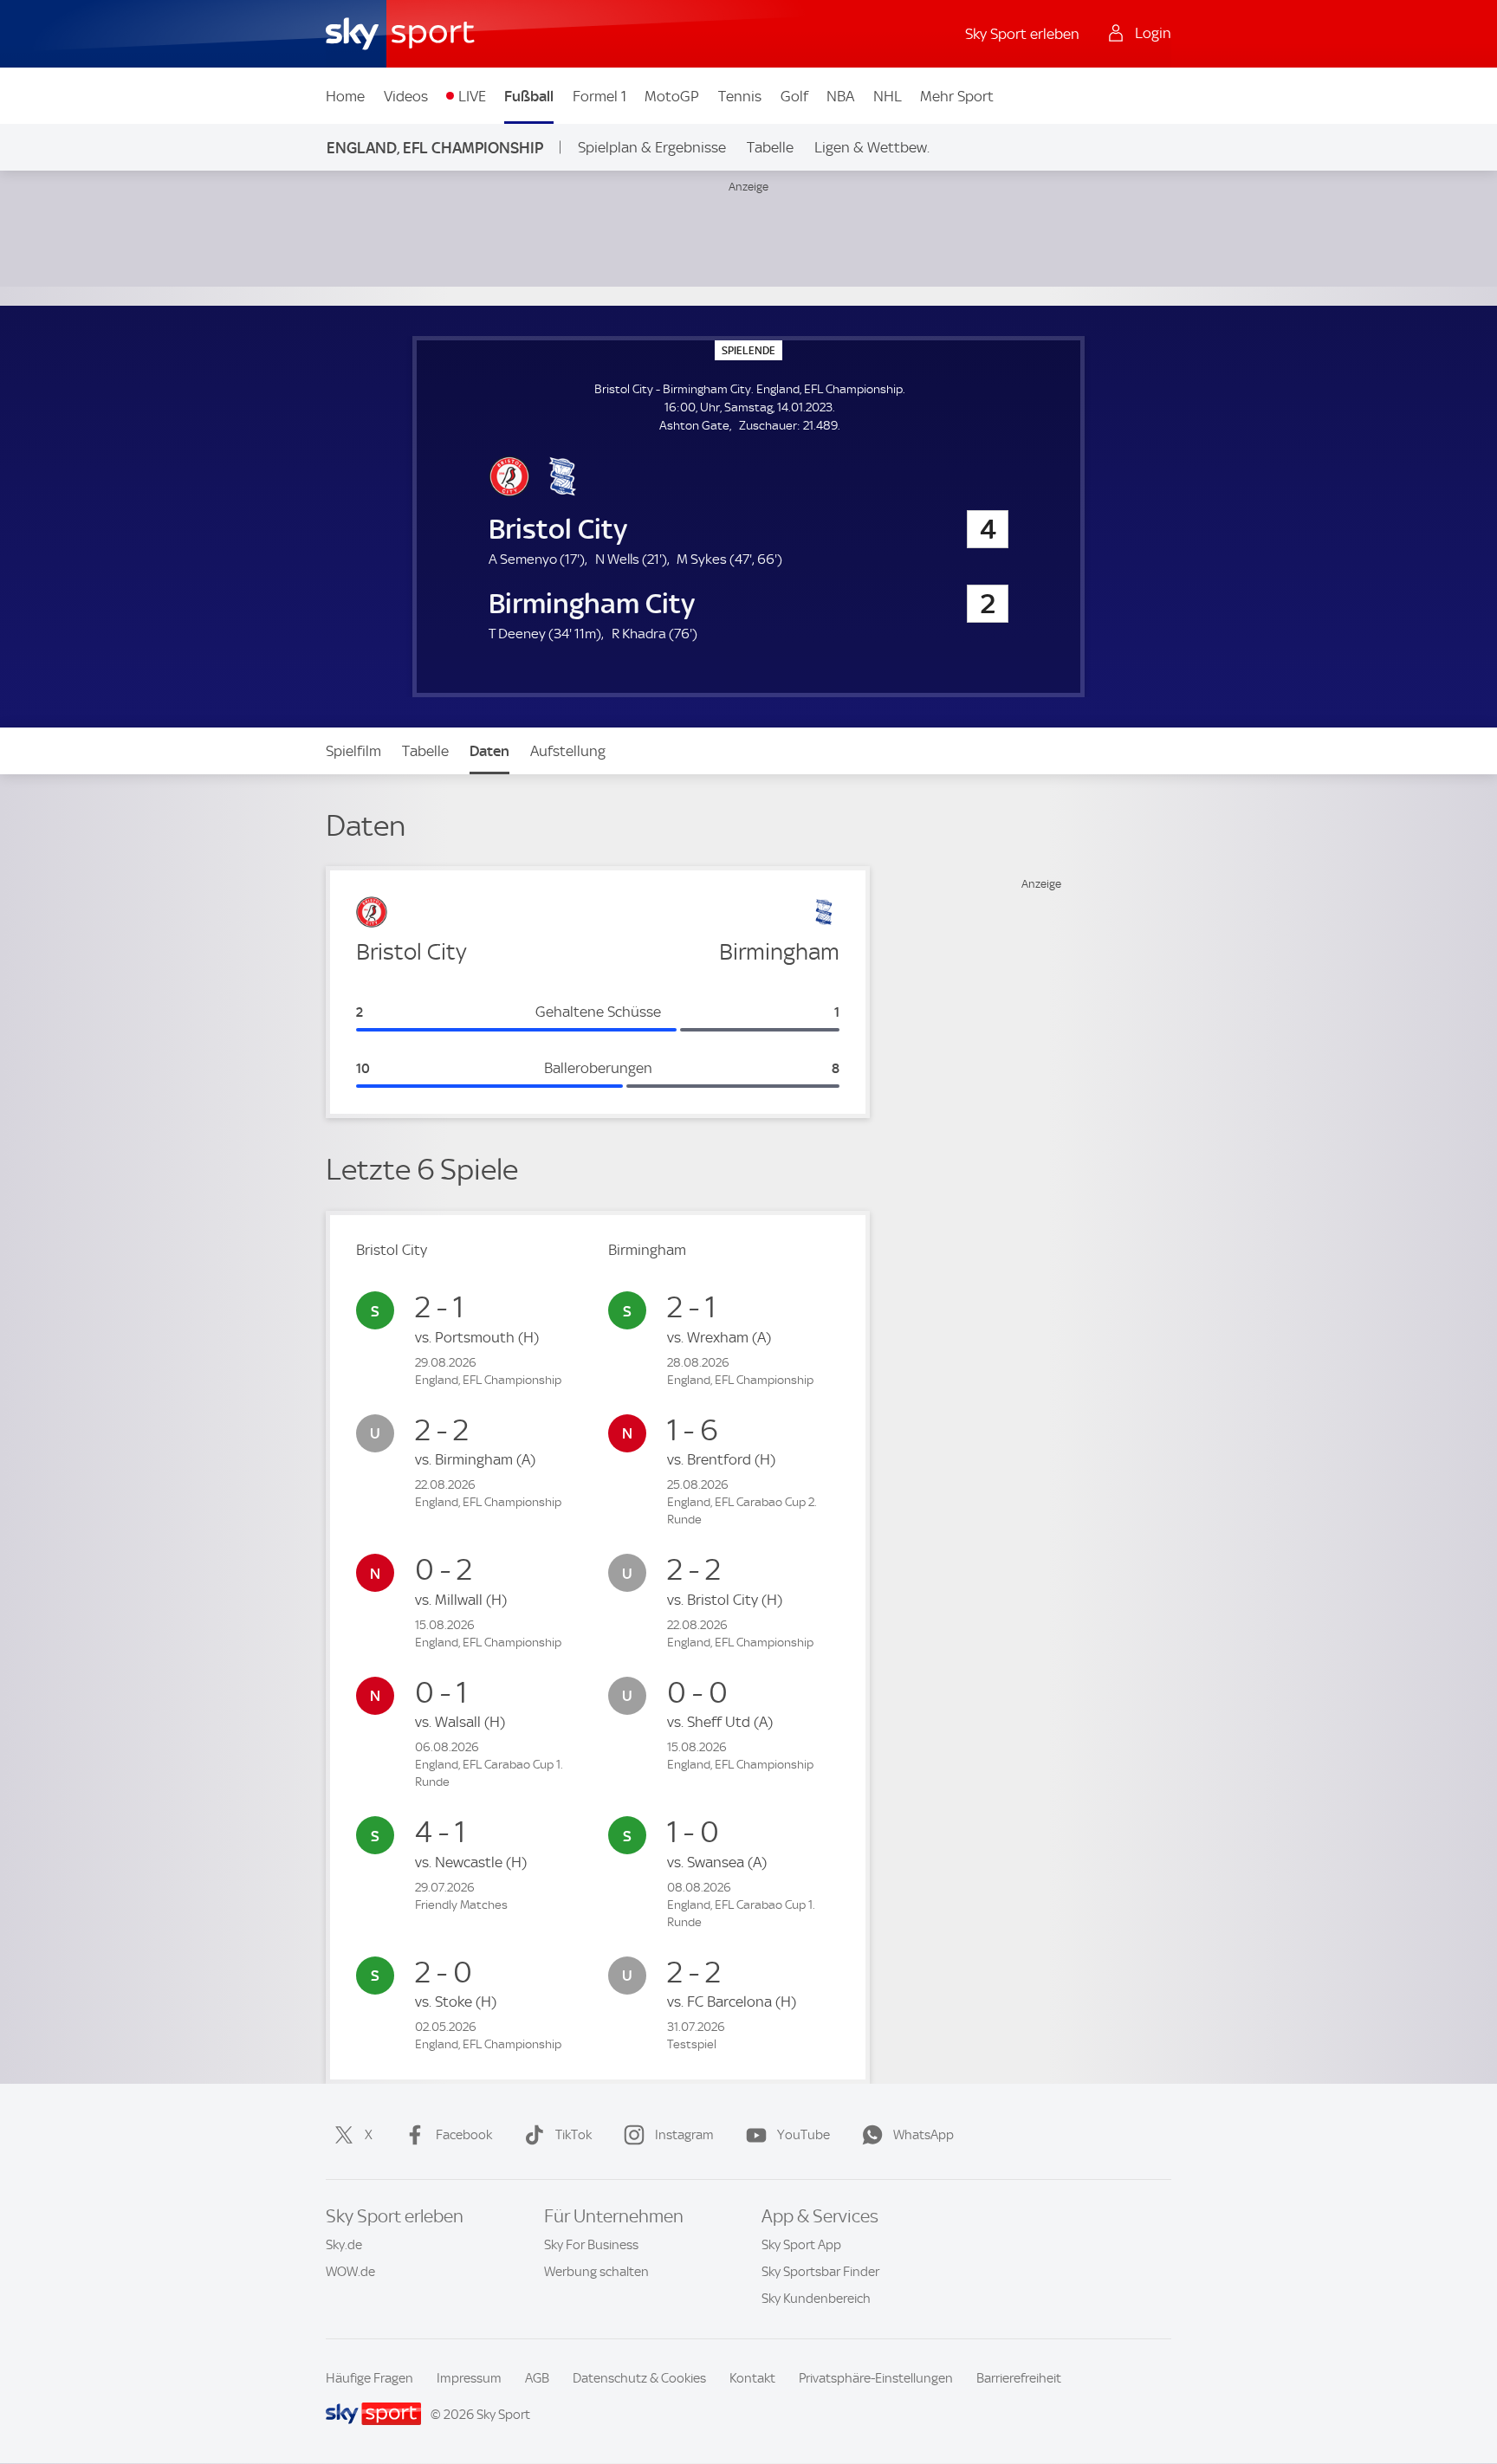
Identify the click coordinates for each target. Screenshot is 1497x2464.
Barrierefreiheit (1019, 2378)
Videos (406, 96)
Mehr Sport (957, 96)
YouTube (804, 2135)
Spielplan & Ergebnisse (652, 147)
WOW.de (350, 2272)
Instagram (684, 2135)
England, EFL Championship (435, 148)
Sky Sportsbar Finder (820, 2272)
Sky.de (344, 2245)
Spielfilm (353, 751)
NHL (888, 96)
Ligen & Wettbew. (872, 147)
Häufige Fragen (369, 2378)
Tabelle (770, 147)
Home (345, 96)
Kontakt (752, 2378)
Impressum (469, 2378)
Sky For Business (591, 2245)
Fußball (529, 96)
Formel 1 (599, 96)
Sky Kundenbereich (816, 2299)
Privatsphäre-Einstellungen (876, 2378)
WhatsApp (923, 2135)
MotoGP (672, 96)
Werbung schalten (596, 2272)
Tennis (740, 96)
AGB (537, 2378)
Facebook (464, 2135)
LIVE (472, 96)
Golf (794, 96)
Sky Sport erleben (1022, 34)
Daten (489, 751)
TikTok (574, 2135)
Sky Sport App (801, 2245)
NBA (840, 96)
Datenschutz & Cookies (639, 2378)
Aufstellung (568, 751)
